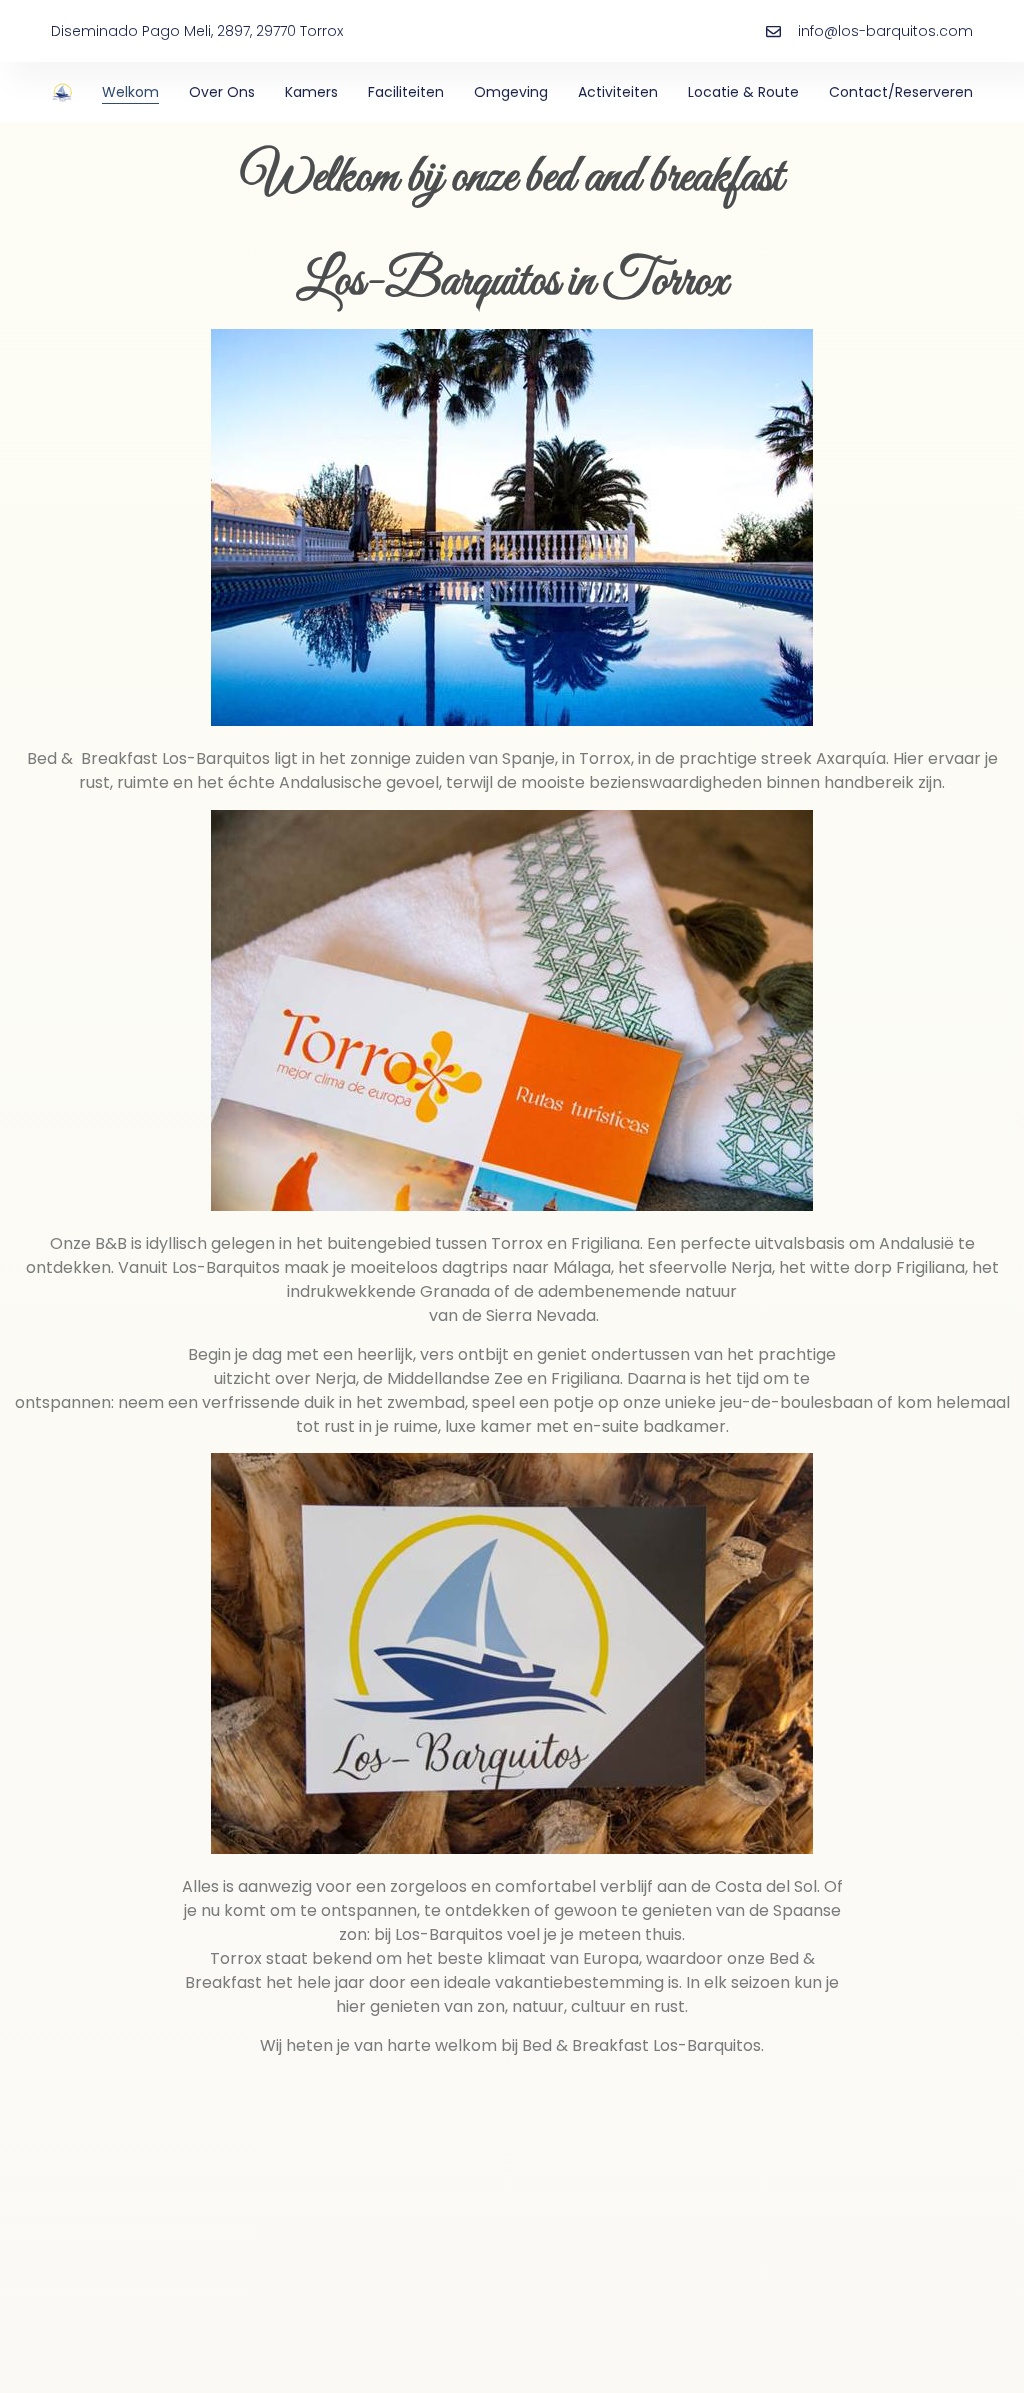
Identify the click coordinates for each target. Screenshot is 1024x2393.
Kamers (311, 92)
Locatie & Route (743, 92)
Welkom (130, 92)
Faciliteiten (406, 92)
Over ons (222, 92)
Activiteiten (618, 92)
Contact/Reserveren (901, 92)
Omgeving (511, 92)
